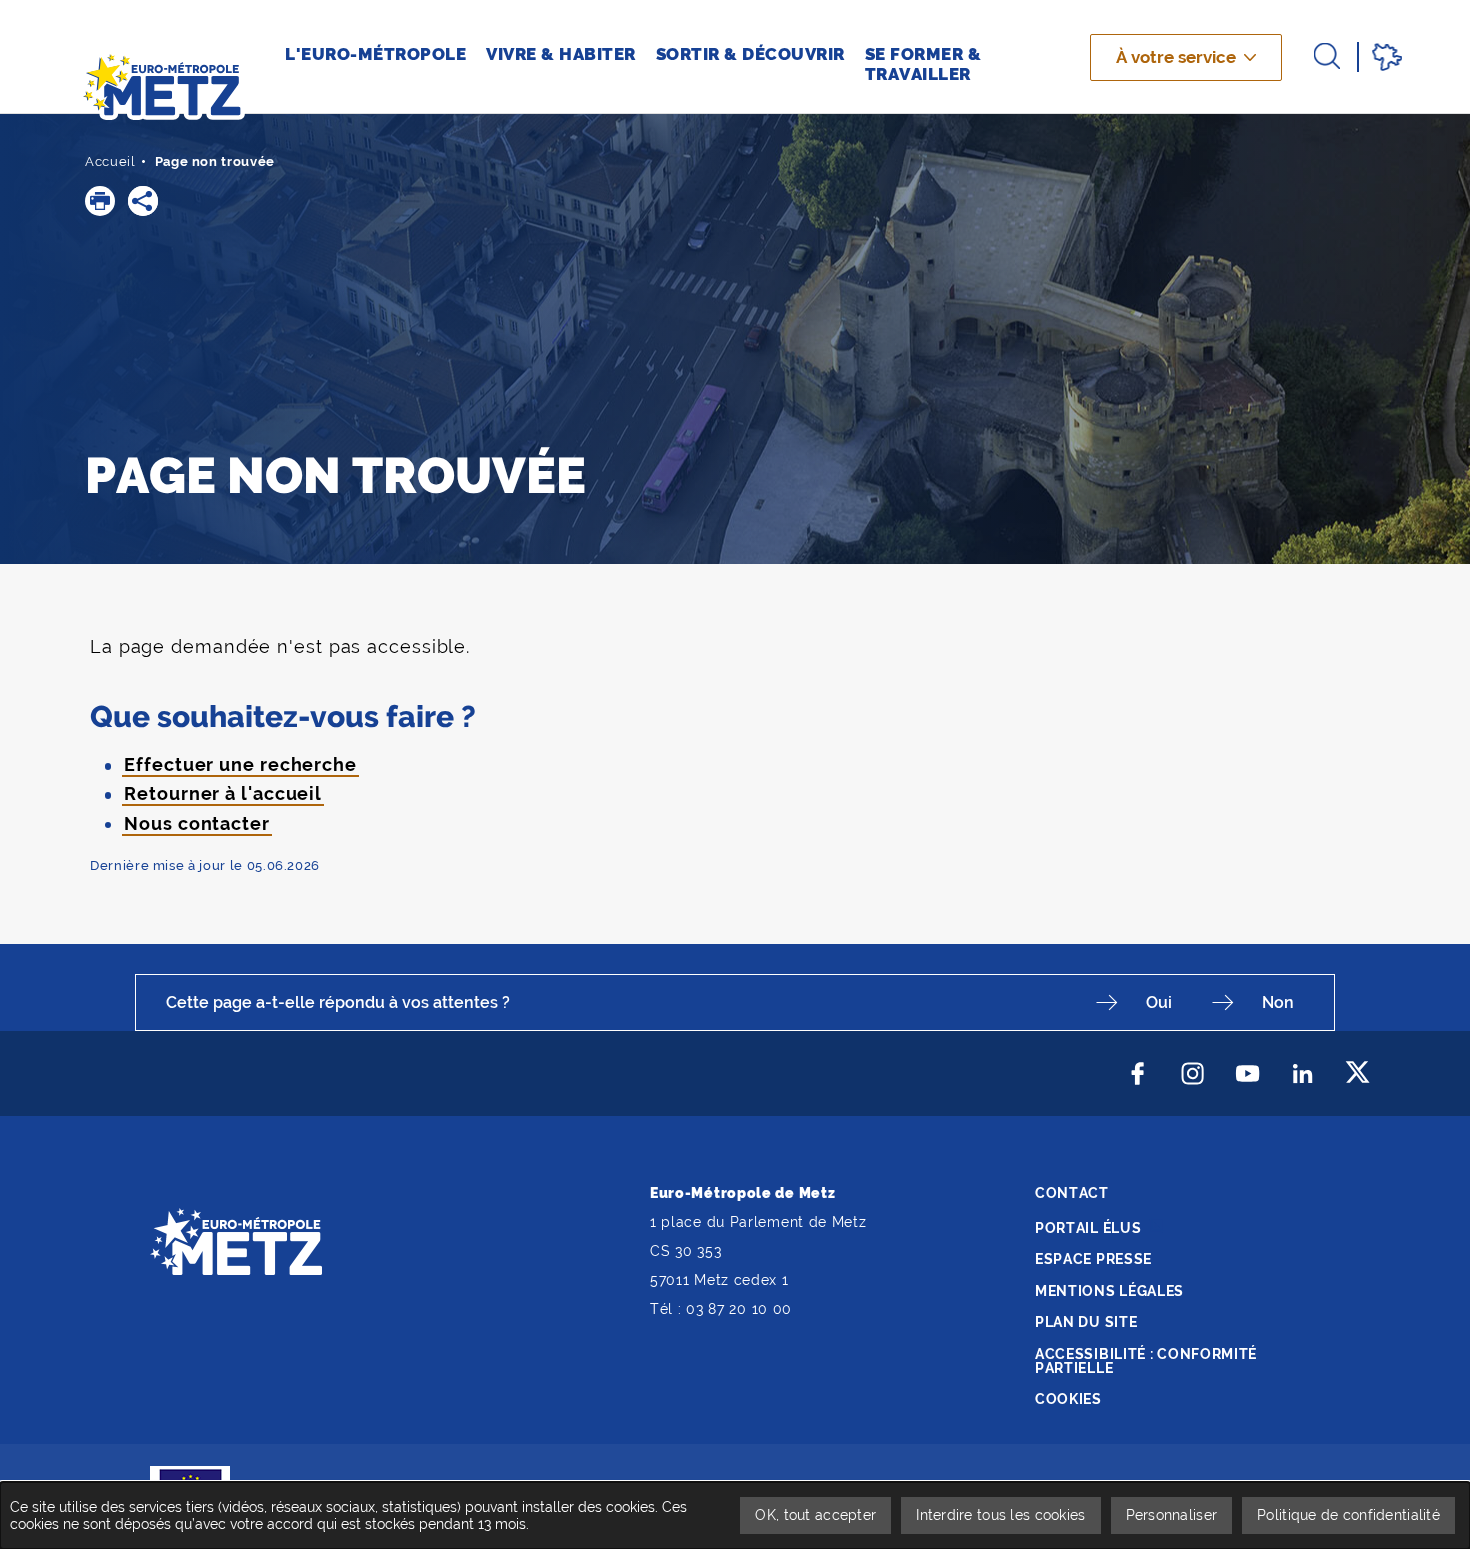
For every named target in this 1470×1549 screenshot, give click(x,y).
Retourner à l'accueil (223, 793)
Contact (1072, 1193)
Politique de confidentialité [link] (1348, 1515)
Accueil (110, 161)
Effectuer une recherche (240, 764)
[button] (100, 201)
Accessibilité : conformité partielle (1146, 1361)
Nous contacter (197, 823)
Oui (1159, 1002)
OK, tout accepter (815, 1515)
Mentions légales (1109, 1291)
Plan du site (1086, 1322)
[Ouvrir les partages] (143, 201)
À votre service (1176, 57)
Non (1278, 1002)
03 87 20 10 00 (739, 1309)
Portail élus (1088, 1228)
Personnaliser (1172, 1515)
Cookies (1068, 1399)
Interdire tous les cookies (1000, 1515)
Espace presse (1093, 1259)
